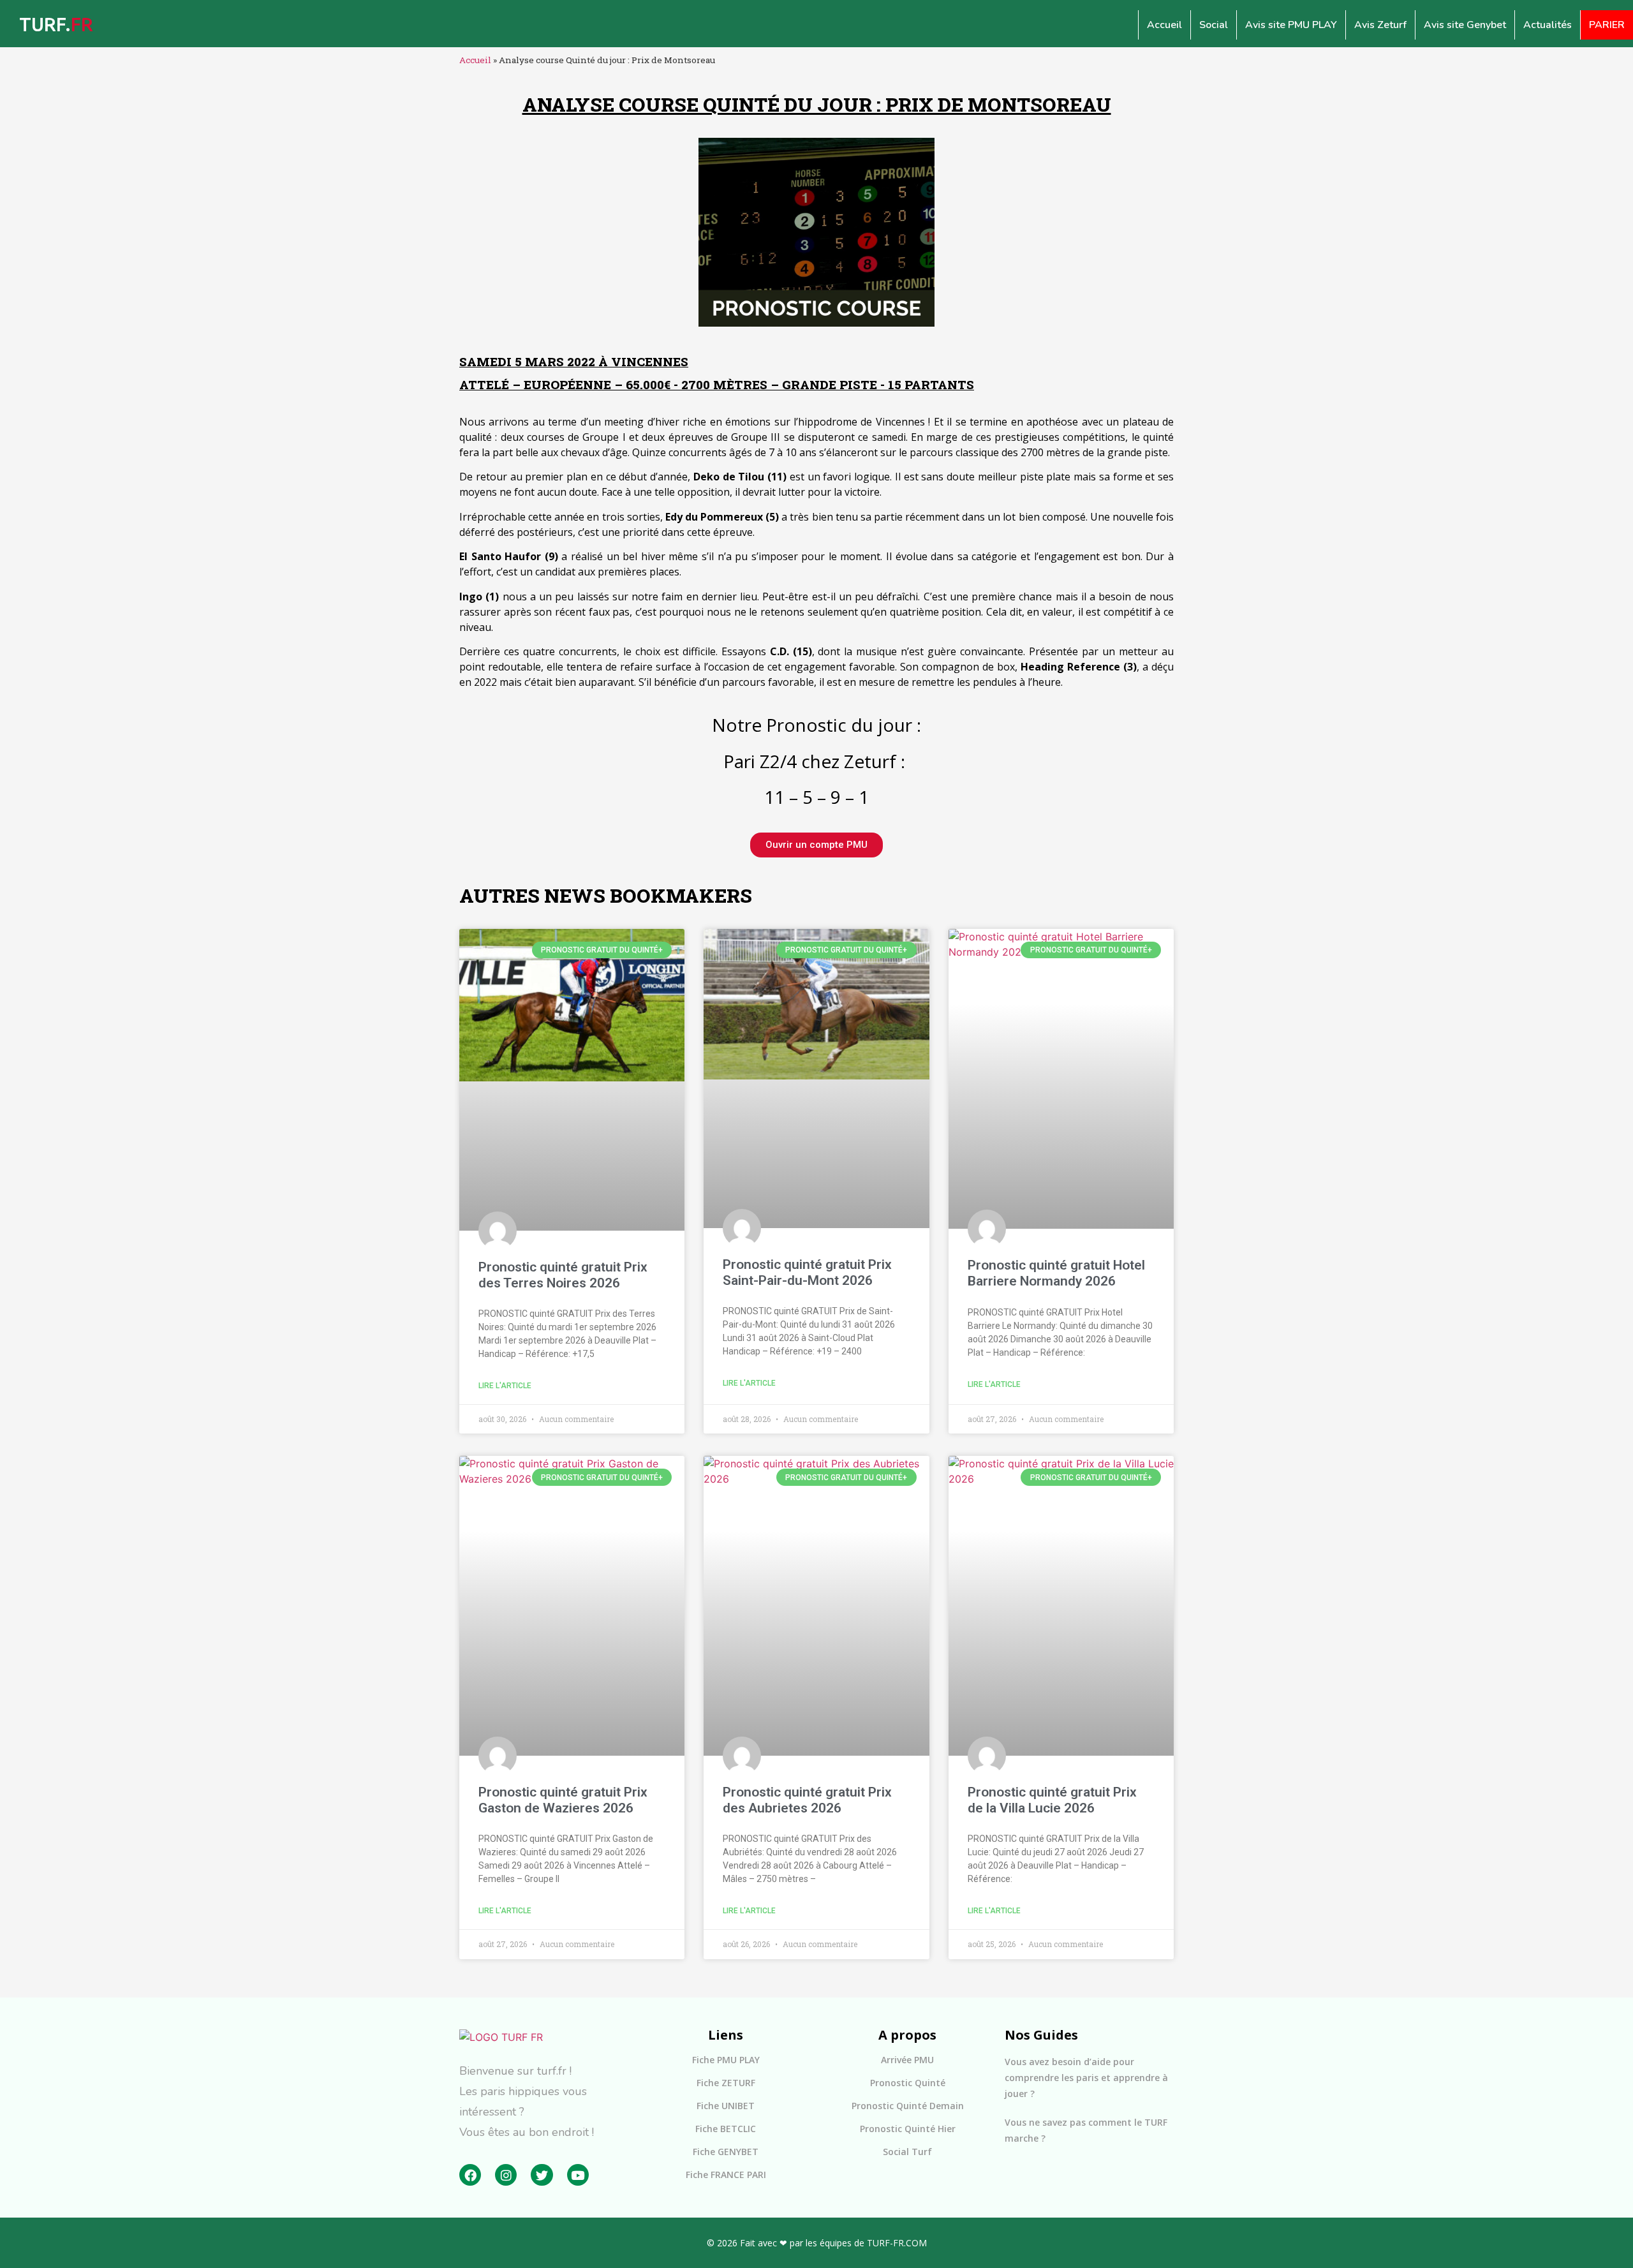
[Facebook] (470, 2175)
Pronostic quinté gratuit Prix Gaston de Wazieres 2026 (563, 1800)
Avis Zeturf (1380, 25)
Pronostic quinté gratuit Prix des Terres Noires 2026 (563, 1275)
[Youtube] (578, 2175)
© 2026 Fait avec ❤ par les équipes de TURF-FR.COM (817, 2243)
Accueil (1164, 25)
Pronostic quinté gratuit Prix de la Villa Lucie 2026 (1052, 1800)
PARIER (1607, 25)
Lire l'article (505, 1386)
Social (1214, 25)
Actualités (1548, 25)
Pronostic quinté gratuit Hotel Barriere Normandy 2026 (1056, 1273)
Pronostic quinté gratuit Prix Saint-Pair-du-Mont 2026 (807, 1272)
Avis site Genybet (1465, 25)
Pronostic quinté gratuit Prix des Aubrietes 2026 (807, 1800)
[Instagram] (506, 2175)
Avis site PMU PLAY (1291, 25)
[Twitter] (542, 2175)
